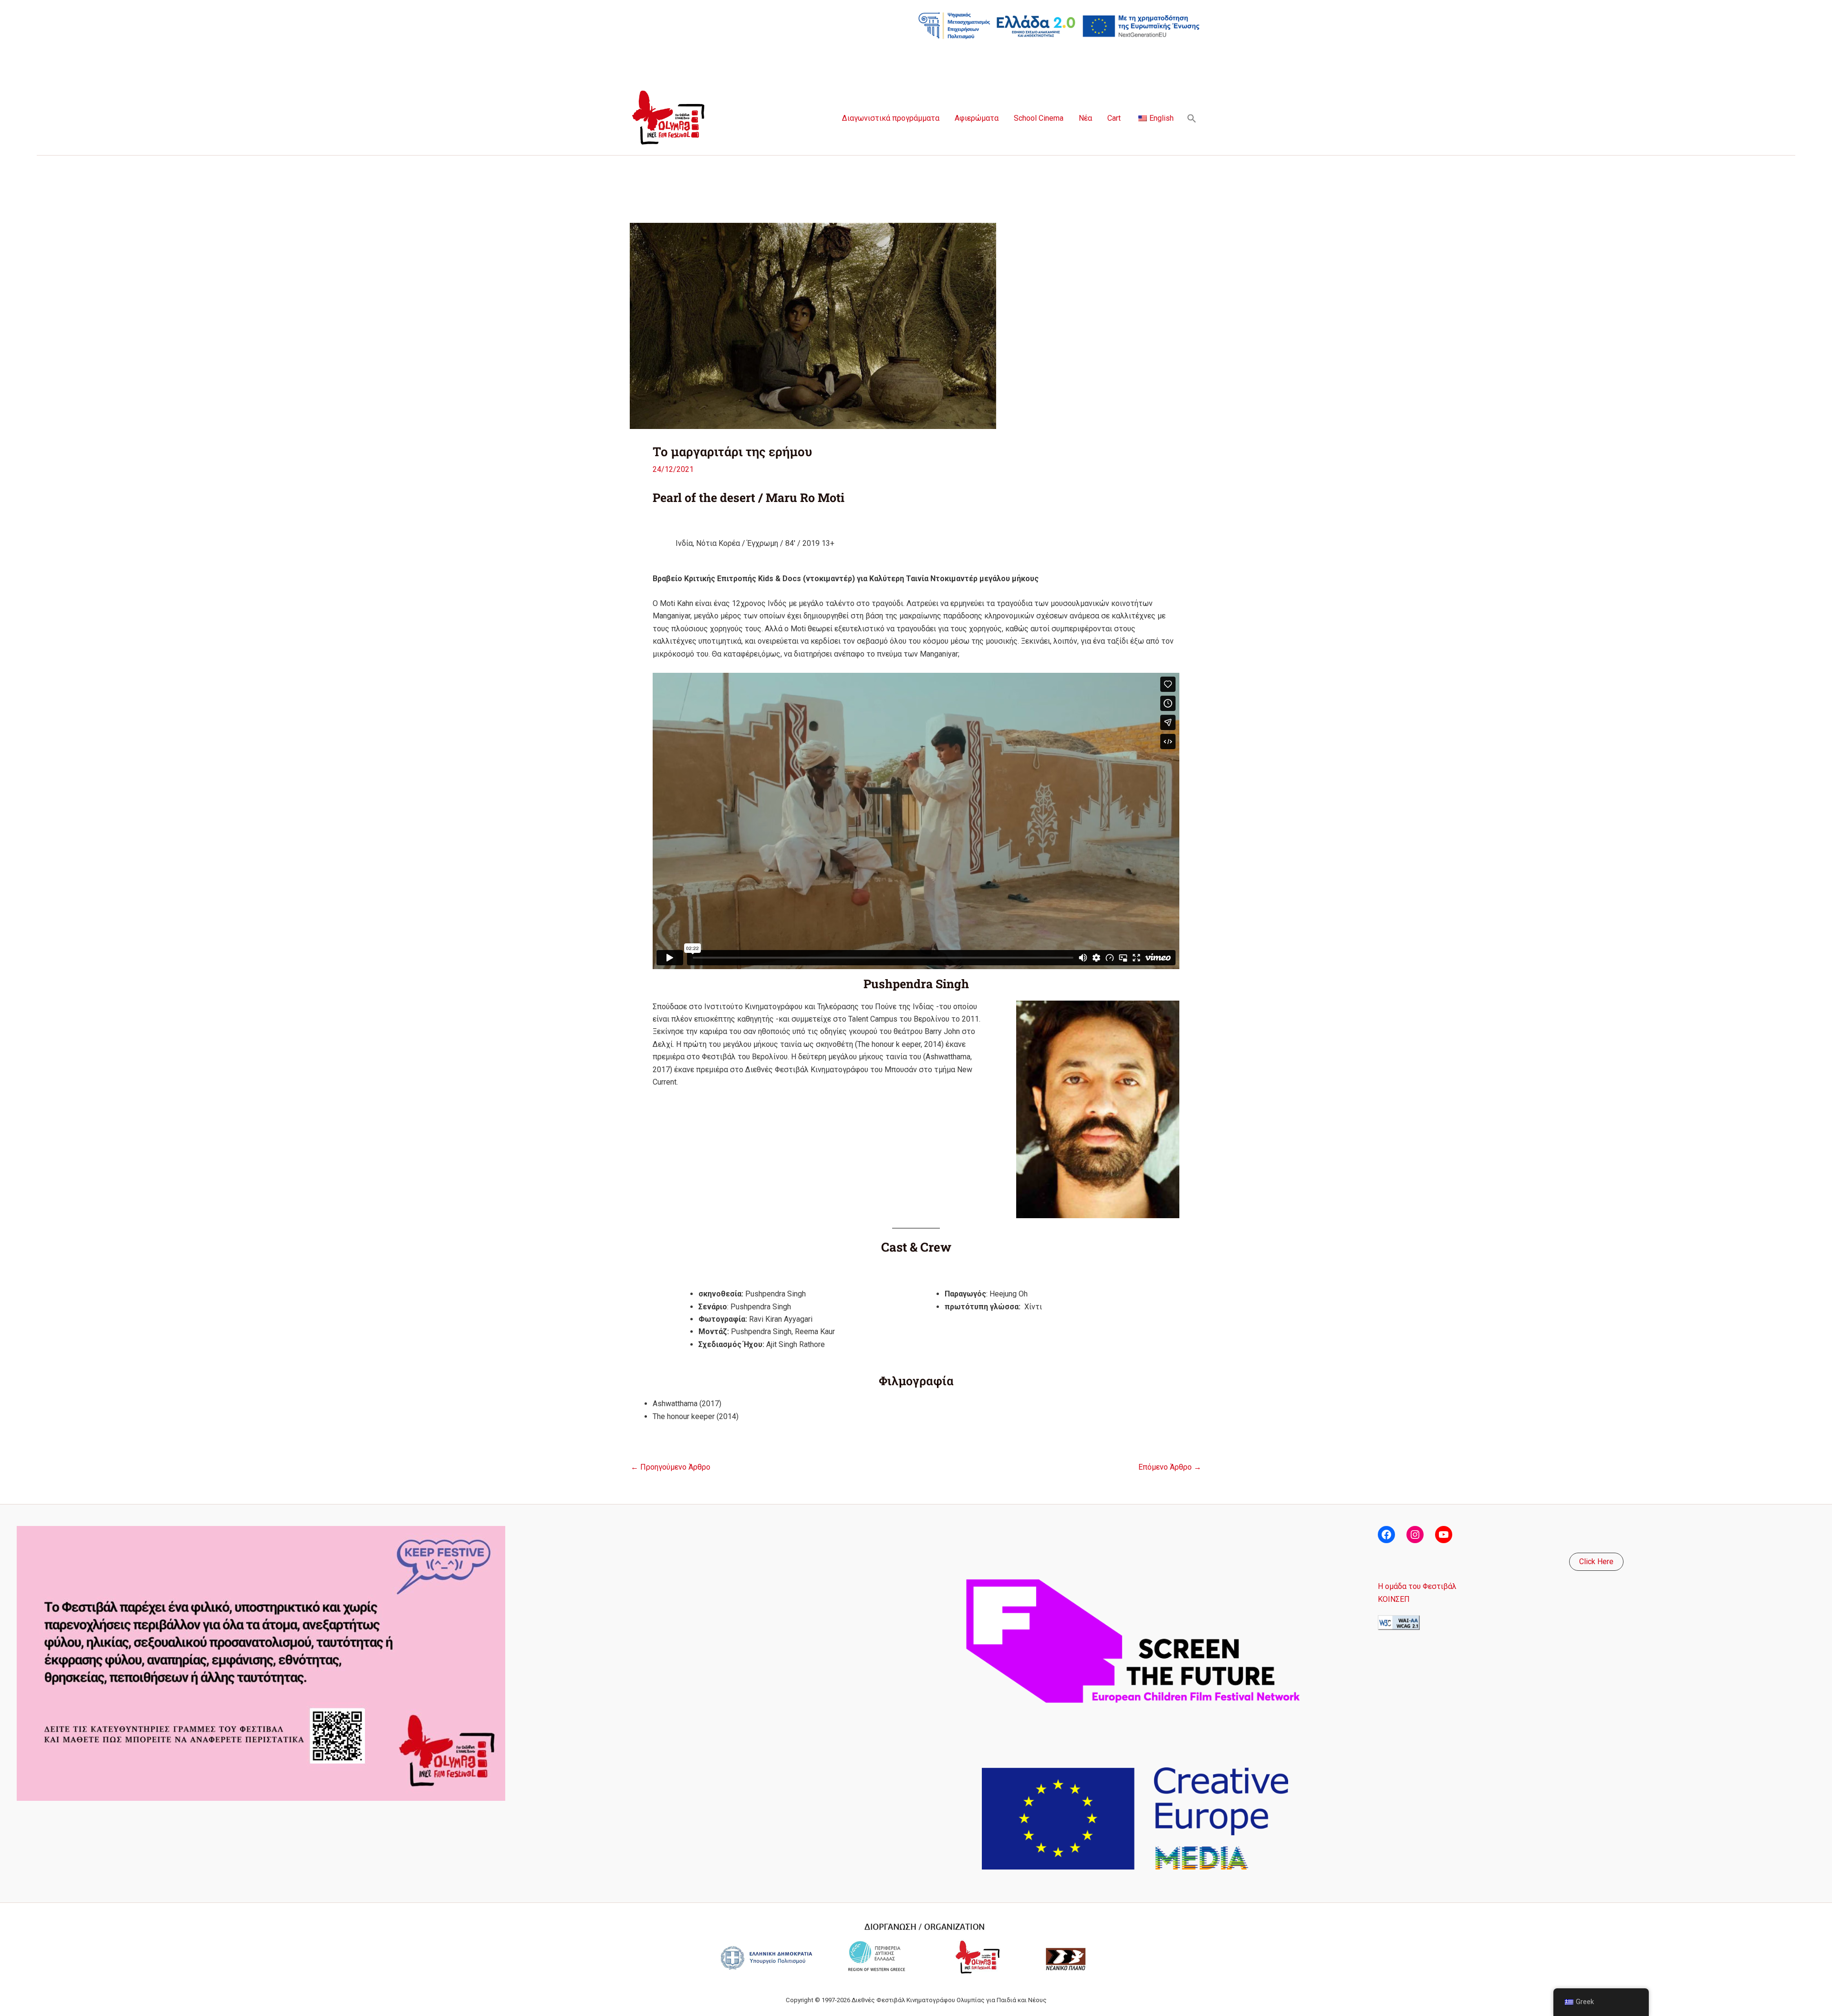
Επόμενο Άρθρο (1170, 1467)
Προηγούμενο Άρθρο (671, 1467)
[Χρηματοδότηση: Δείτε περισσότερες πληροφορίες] (1059, 25)
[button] (1192, 118)
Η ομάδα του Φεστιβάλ (1417, 1586)
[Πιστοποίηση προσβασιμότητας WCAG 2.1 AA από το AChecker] (1399, 1622)
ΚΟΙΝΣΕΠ (1394, 1599)
